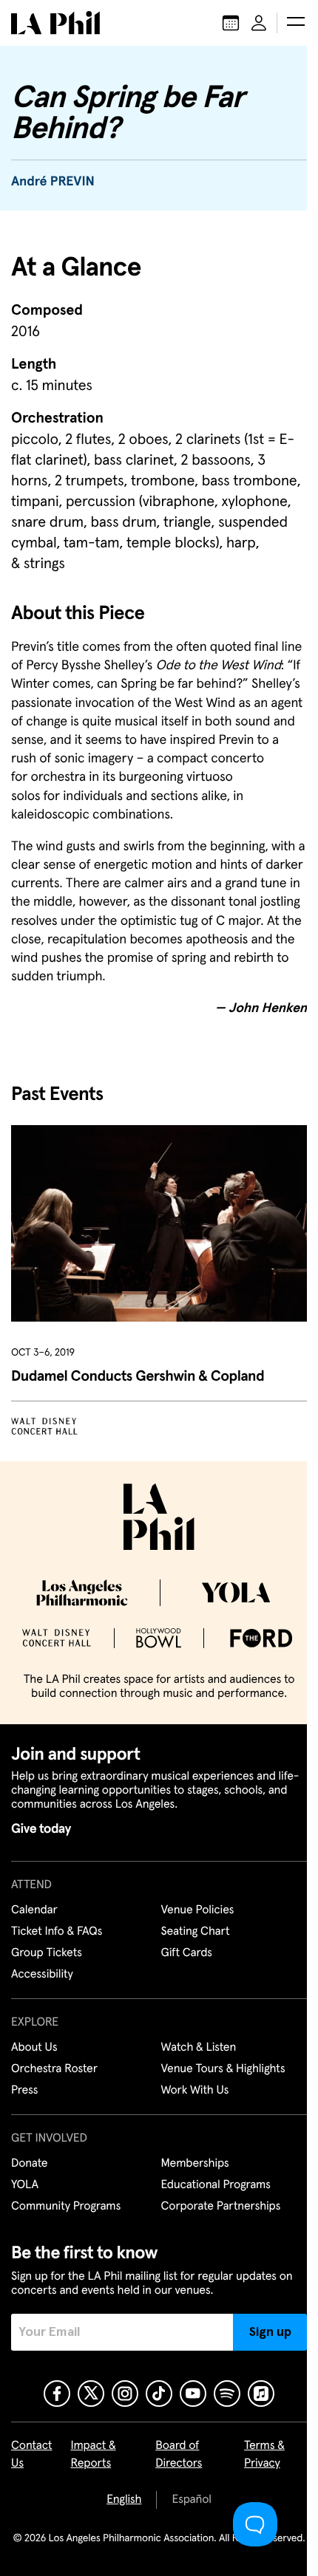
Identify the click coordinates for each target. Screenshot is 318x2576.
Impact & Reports (93, 2455)
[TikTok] (159, 2394)
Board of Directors (179, 2455)
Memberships (195, 2164)
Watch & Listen (199, 2048)
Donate (29, 2164)
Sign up (270, 2332)
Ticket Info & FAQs (57, 1932)
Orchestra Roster (54, 2069)
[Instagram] (125, 2394)
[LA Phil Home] (55, 23)
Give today (41, 1829)
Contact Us (32, 2455)
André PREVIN (53, 182)
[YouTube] (193, 2394)
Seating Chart (196, 1932)
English (124, 2500)
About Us (34, 2048)
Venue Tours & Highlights (223, 2069)
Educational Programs (216, 2185)
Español (191, 2500)
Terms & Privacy (264, 2455)
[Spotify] (227, 2394)
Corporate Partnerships (221, 2207)
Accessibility (42, 1975)
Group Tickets (47, 1953)
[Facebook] (57, 2394)
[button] (296, 23)
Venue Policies (198, 1910)
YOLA (25, 2185)
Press (24, 2091)
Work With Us (195, 2091)
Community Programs (66, 2207)
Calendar (34, 1910)
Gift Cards (187, 1953)
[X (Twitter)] (91, 2394)
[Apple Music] (261, 2394)
